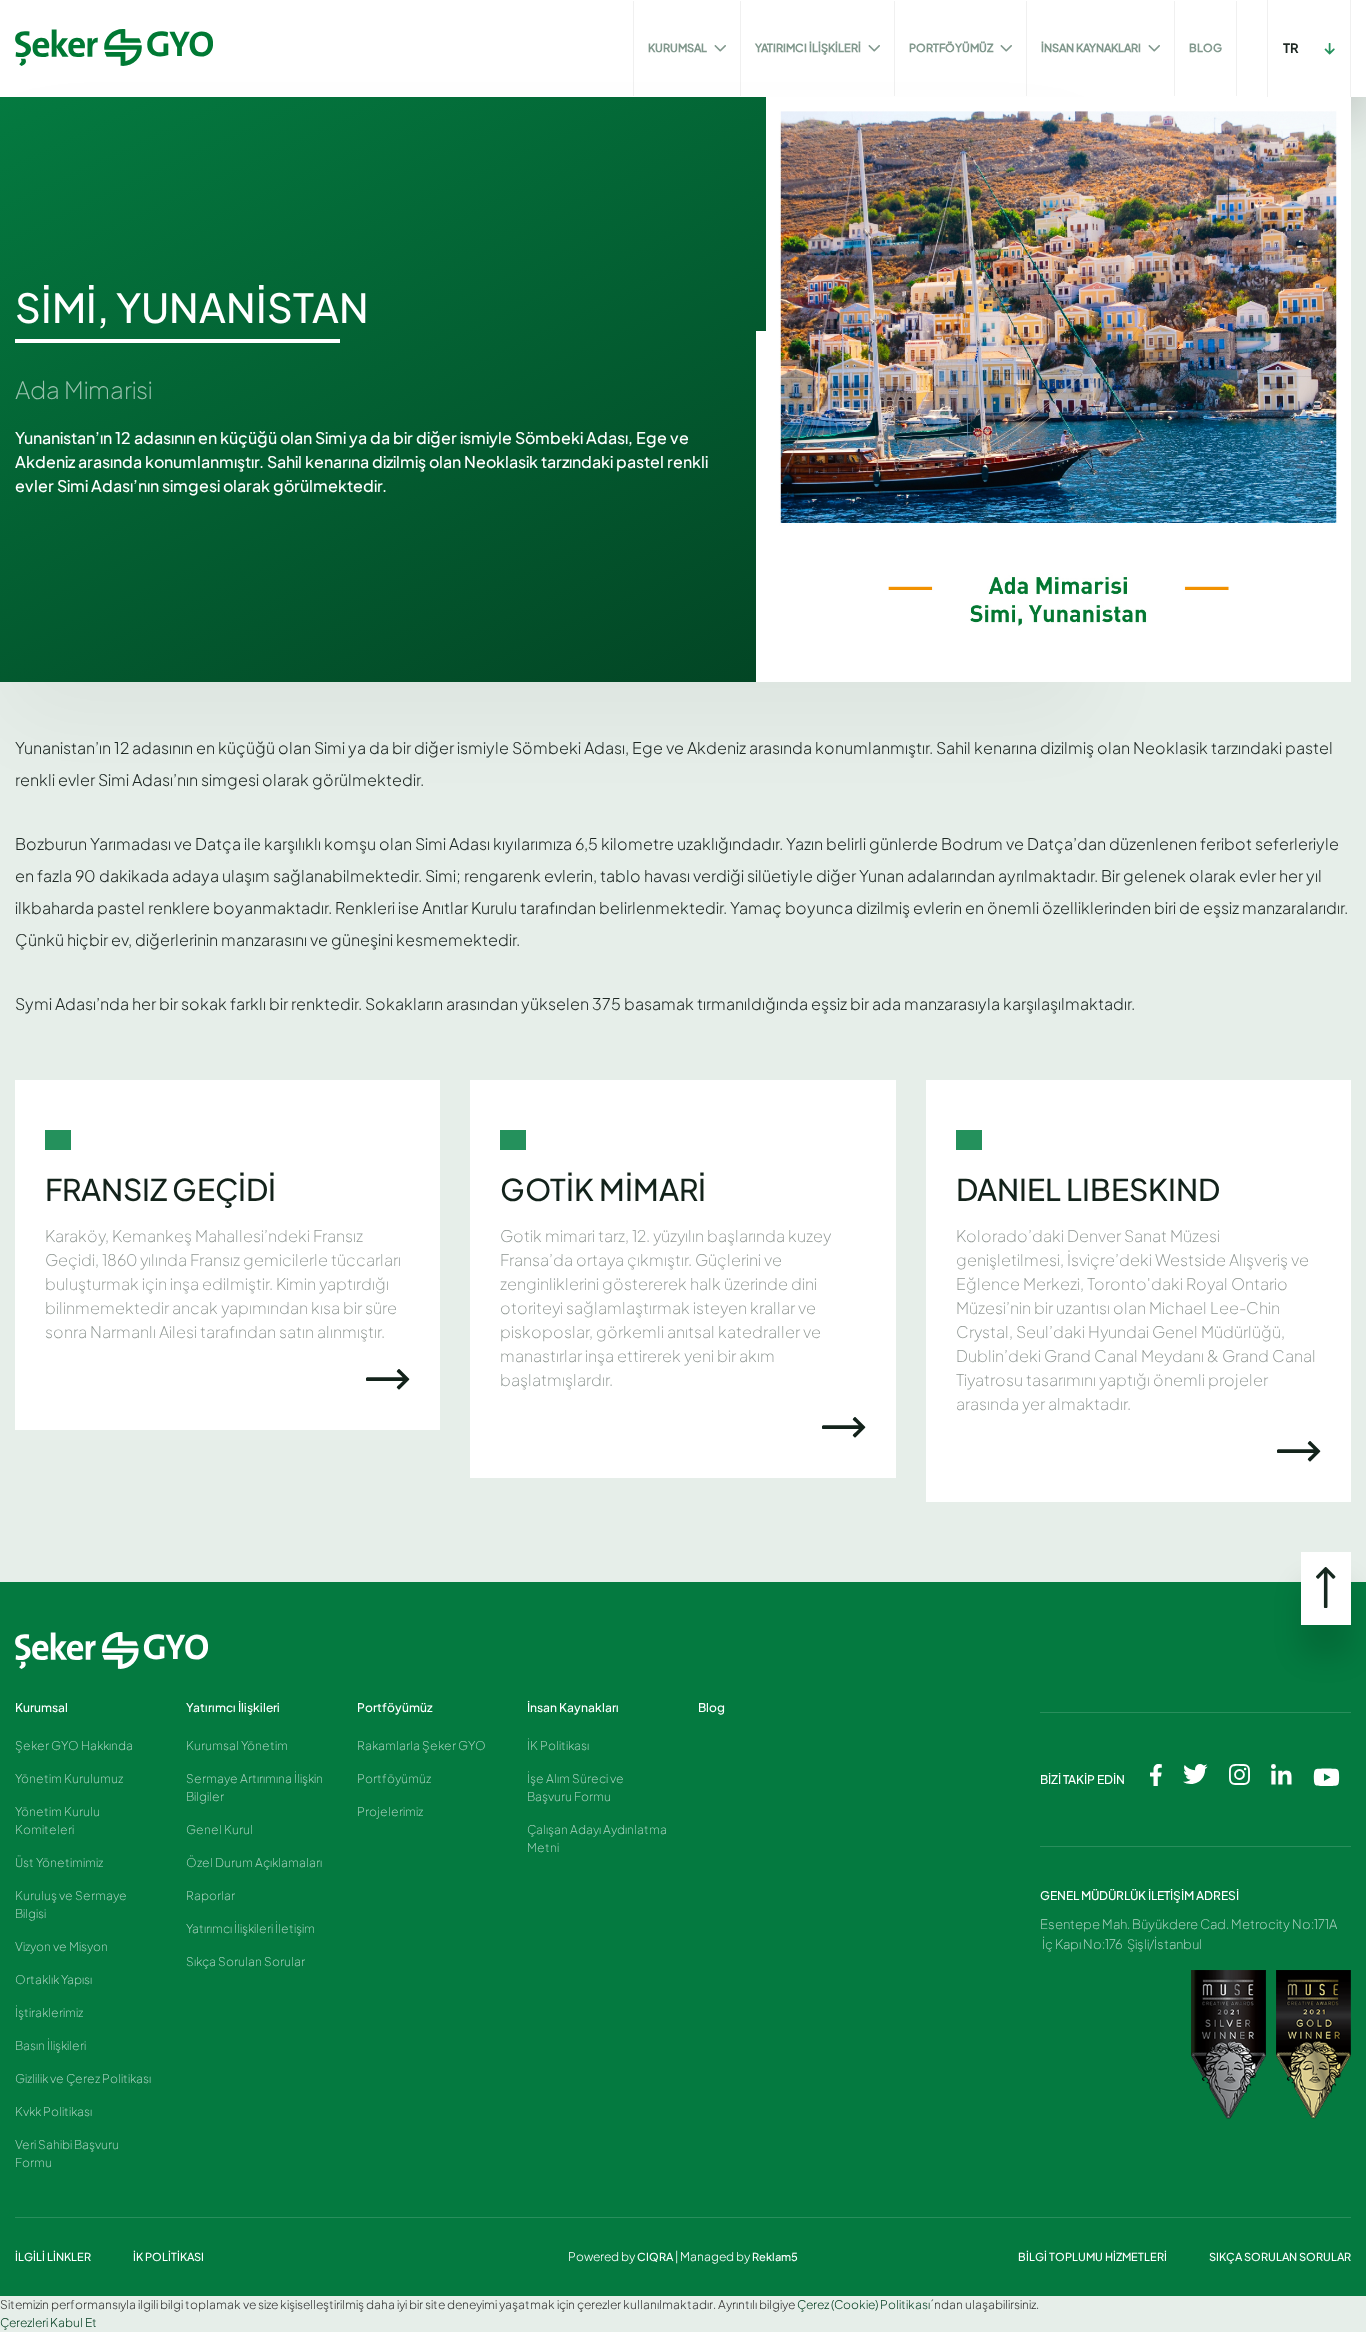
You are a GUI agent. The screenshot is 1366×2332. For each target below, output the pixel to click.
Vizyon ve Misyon (61, 1946)
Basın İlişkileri (50, 2045)
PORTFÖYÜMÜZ (952, 47)
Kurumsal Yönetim (237, 1745)
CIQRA (656, 2256)
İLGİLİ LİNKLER (54, 2256)
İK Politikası (558, 1745)
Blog (711, 1707)
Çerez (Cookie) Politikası (863, 2304)
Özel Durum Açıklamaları (254, 1862)
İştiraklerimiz (49, 2012)
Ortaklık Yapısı (53, 1979)
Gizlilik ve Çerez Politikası (83, 2078)
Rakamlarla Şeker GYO (421, 1745)
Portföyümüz (395, 1707)
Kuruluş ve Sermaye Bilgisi (71, 1904)
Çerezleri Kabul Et (48, 2322)
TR (1291, 48)
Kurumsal (41, 1707)
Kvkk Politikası (53, 2111)
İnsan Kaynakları (573, 1707)
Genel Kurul (219, 1829)
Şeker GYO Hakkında (74, 1745)
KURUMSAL (678, 47)
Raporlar (210, 1895)
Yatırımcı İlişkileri (233, 1707)
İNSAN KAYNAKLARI (1092, 47)
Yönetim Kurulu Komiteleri (57, 1820)
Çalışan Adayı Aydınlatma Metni (597, 1838)
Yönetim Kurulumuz (69, 1778)
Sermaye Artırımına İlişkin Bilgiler (254, 1787)
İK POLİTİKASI (168, 2256)
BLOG (1205, 47)
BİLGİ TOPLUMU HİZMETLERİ (1093, 2256)
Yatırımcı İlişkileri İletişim (250, 1928)
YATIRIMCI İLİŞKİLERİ (809, 47)
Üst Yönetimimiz (59, 1862)
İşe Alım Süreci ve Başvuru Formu (575, 1787)
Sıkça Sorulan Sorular (245, 1961)
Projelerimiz (390, 1811)
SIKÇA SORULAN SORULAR (1280, 2256)
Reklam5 (775, 2256)
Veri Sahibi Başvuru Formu (67, 2153)
